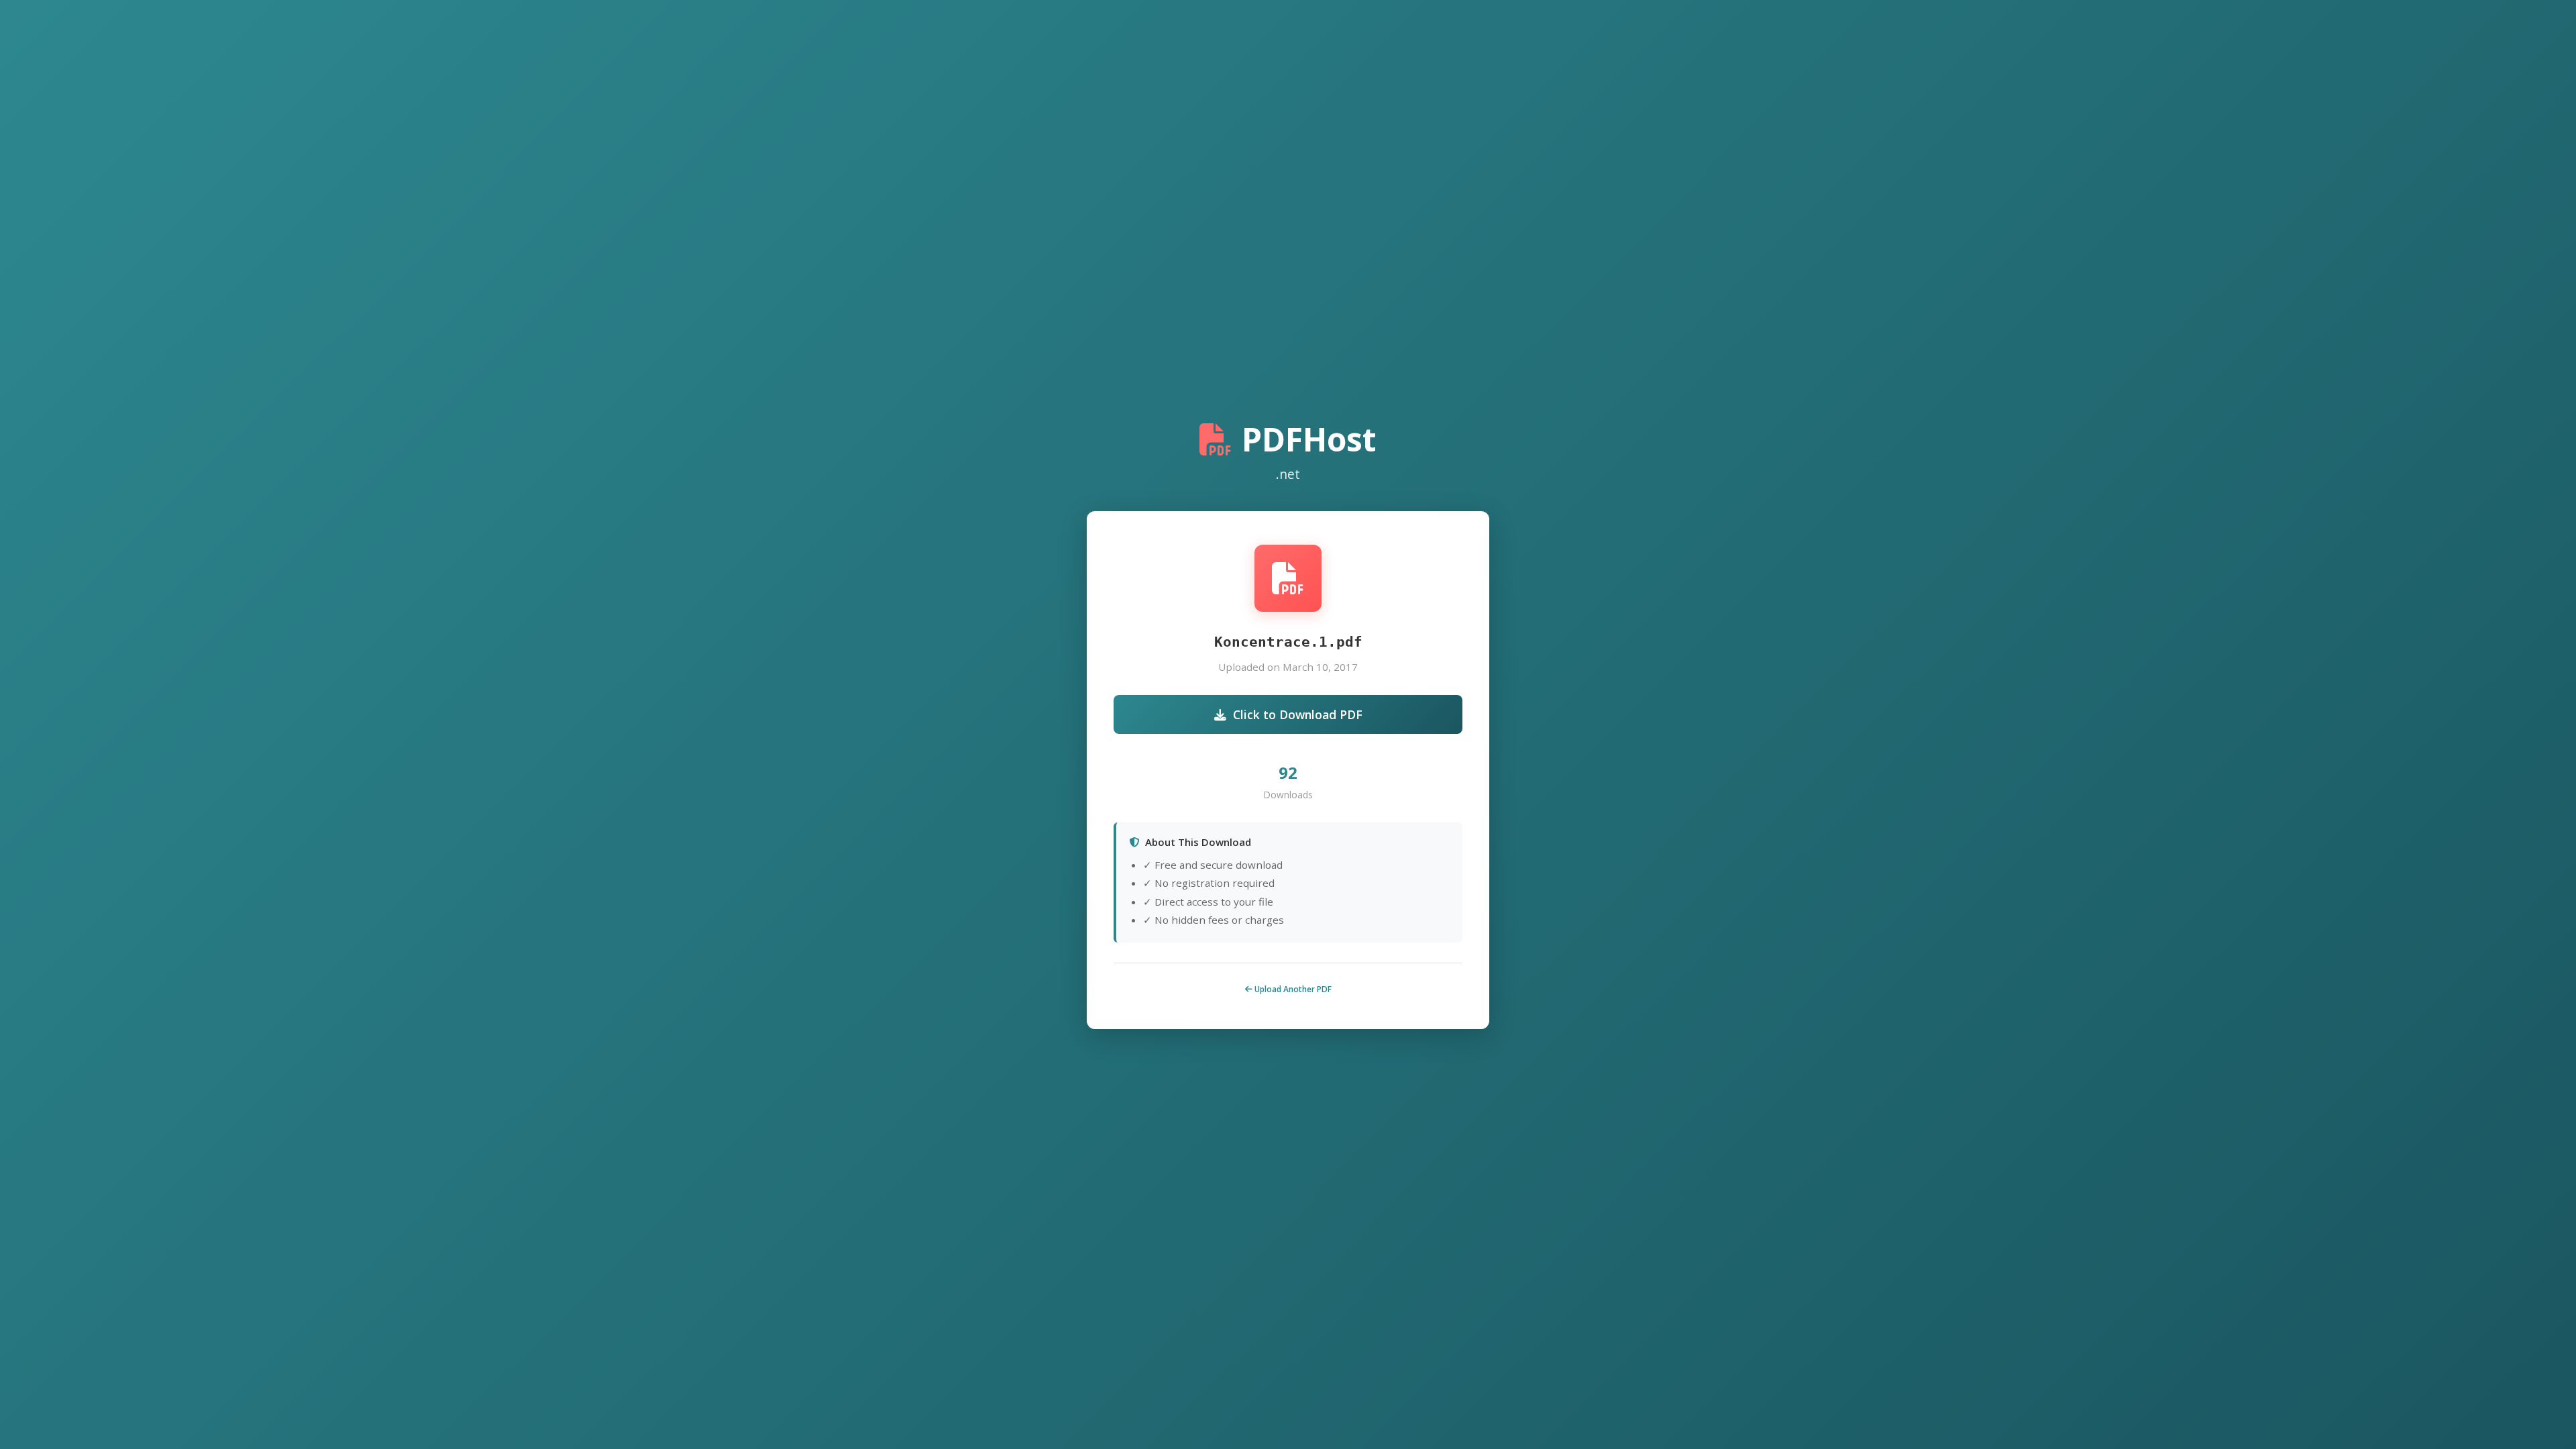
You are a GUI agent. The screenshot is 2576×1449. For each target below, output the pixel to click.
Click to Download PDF (1298, 714)
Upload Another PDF (1292, 989)
